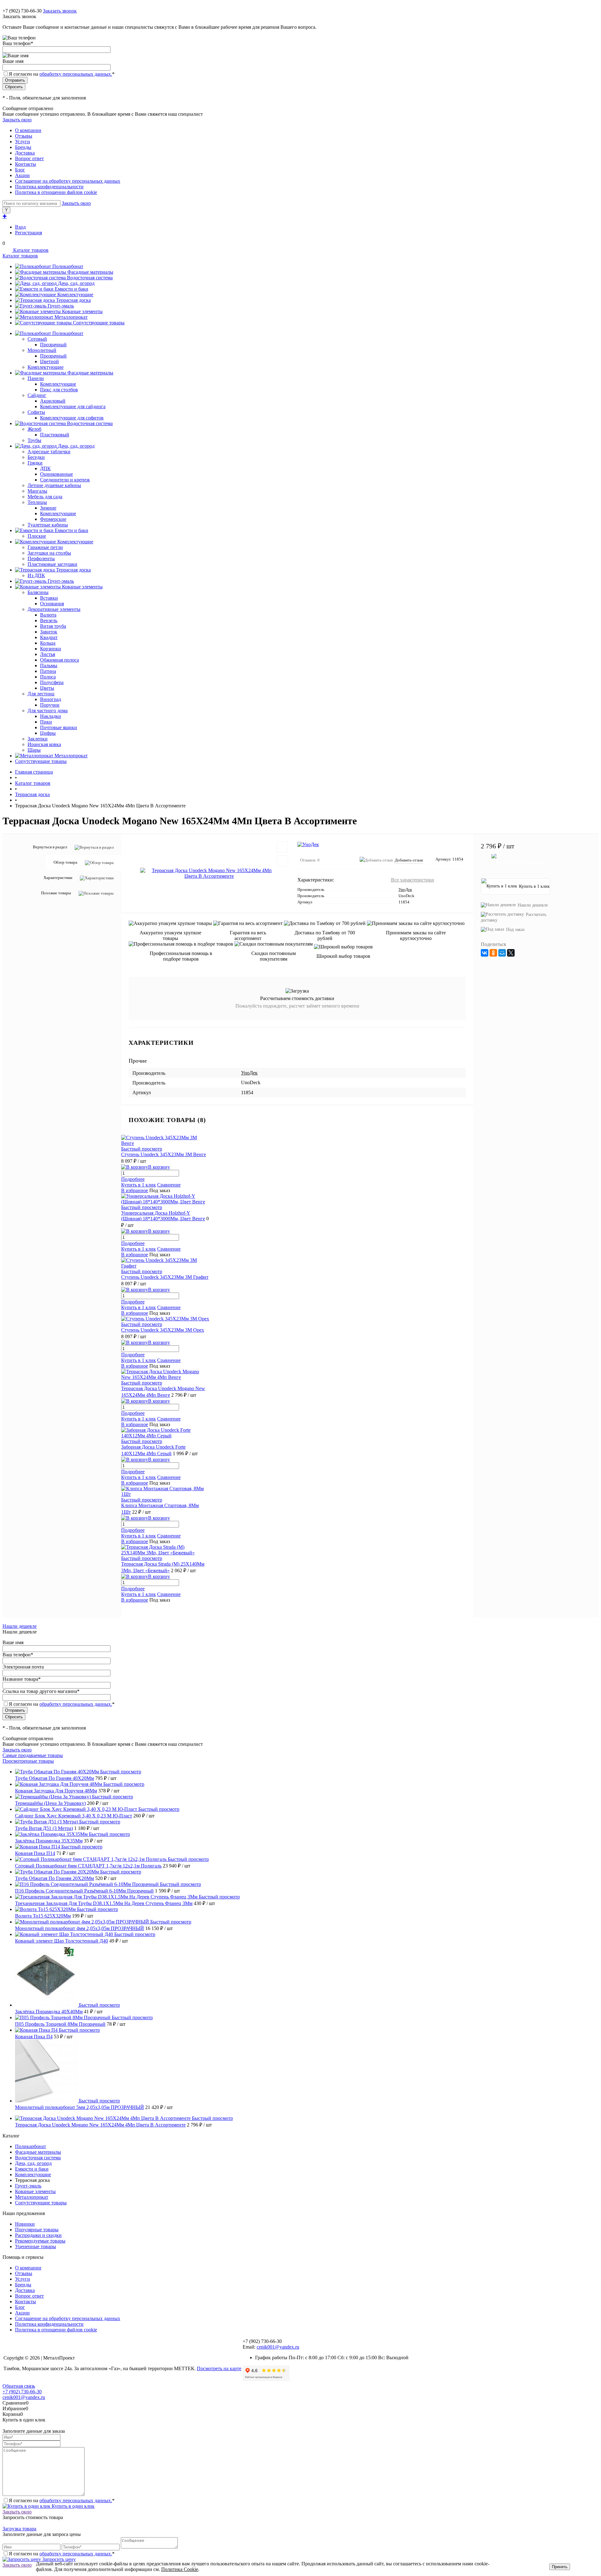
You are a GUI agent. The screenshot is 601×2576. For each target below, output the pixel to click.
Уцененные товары (36, 2246)
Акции (22, 175)
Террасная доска (73, 300)
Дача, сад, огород (76, 283)
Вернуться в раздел (50, 847)
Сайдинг (37, 395)
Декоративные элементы (54, 609)
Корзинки (51, 649)
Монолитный (42, 350)
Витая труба (53, 626)
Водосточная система (90, 278)
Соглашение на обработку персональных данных (68, 181)
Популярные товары (37, 2230)
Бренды (23, 147)
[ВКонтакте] (485, 953)
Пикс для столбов (59, 390)
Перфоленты (41, 559)
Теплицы (37, 502)
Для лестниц (41, 694)
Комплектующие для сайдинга (73, 406)
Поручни (50, 705)
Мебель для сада (45, 497)
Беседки (36, 457)
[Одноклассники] (493, 953)
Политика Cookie (180, 2569)
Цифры (48, 733)
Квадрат (49, 637)
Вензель (49, 620)
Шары (34, 750)
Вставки (49, 598)
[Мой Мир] (502, 953)
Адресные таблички (49, 452)
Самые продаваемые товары (33, 1755)
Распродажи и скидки (38, 2235)
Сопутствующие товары (99, 323)
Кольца (48, 643)
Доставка (25, 153)
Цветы (47, 688)
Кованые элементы (82, 311)
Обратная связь (19, 2386)
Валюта (48, 615)
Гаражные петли (45, 547)
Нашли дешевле (533, 905)
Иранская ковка (44, 744)
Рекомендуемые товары (40, 2241)
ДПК (45, 468)
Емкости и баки (72, 289)
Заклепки (38, 739)
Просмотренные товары (28, 1761)
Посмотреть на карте (219, 2368)
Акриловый (53, 401)
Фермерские (53, 519)
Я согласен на (62, 74)
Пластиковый (55, 435)
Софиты (36, 412)
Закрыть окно (17, 120)
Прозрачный (53, 345)
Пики (46, 722)
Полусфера (52, 682)
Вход (20, 227)
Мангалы (37, 491)
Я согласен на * (62, 2500)
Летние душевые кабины (54, 485)
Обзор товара (65, 862)
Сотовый (37, 339)
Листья (48, 654)
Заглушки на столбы (49, 553)
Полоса (48, 677)
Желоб (34, 429)
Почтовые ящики (59, 727)
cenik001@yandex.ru (278, 2347)
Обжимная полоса (59, 660)
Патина (48, 671)
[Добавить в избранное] (282, 847)
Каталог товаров (30, 250)
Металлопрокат (71, 317)
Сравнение (169, 1185)
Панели (36, 378)
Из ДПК (36, 575)
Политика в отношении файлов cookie (56, 192)
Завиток (49, 632)
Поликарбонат (68, 266)
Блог (20, 170)
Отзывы (24, 136)
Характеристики (58, 878)
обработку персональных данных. (76, 74)
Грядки (35, 463)
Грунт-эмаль (61, 306)
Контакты (26, 164)
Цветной (49, 361)
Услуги (23, 142)
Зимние (48, 508)
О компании (28, 130)
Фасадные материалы (90, 272)
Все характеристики (413, 880)
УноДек (405, 889)
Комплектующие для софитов (72, 418)
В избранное (135, 1190)
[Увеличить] (209, 873)
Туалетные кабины (48, 525)
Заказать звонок (60, 11)
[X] (511, 953)
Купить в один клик (72, 2506)
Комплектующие (75, 295)
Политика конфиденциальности (49, 187)
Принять (560, 2567)
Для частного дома (48, 711)
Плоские (37, 536)
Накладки (51, 716)
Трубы (34, 440)
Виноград (51, 699)
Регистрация (28, 233)
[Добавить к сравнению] (282, 861)
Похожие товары (56, 893)
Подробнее (133, 1179)
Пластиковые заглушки (52, 564)
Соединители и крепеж (65, 480)
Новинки (25, 2224)
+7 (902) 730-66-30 (22, 11)
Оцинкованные (57, 474)
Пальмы (49, 666)
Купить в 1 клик (139, 1185)
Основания (52, 604)
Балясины (38, 592)
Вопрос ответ (29, 158)
